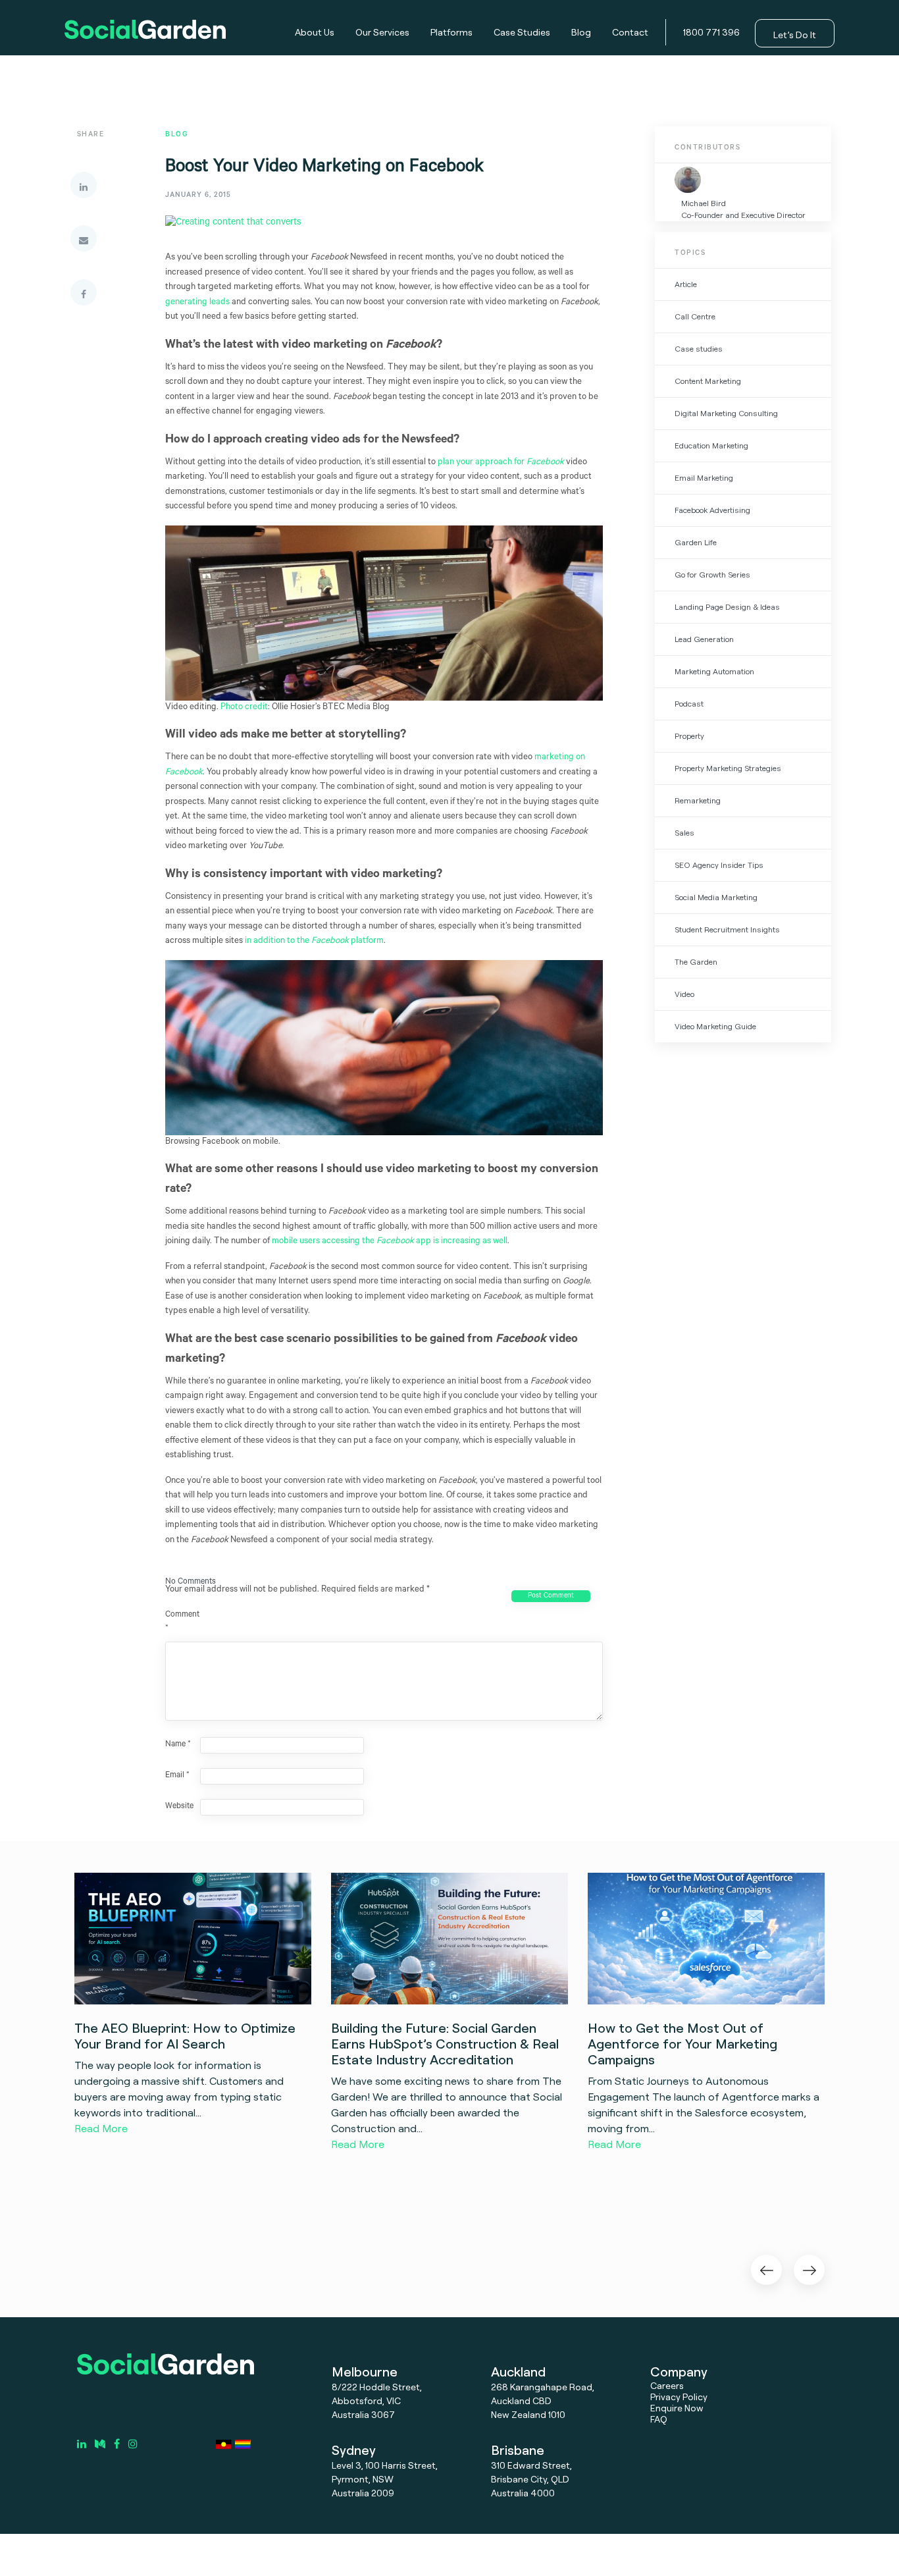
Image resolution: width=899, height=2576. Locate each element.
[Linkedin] (84, 185)
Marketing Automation (714, 671)
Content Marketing (708, 381)
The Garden (696, 962)
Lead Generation (704, 639)
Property (689, 736)
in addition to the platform (314, 941)
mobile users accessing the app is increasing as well (390, 1242)
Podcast (689, 704)
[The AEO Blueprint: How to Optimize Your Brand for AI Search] (193, 1938)
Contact (630, 32)
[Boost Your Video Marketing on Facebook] (233, 234)
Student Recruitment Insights (727, 929)
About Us (315, 32)
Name (178, 1745)
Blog (581, 32)
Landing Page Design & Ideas (727, 607)
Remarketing (698, 800)
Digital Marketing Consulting (726, 413)
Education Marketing (711, 445)
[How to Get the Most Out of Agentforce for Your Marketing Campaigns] (706, 1938)
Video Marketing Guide (715, 1026)
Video (684, 994)
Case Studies (522, 32)
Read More (101, 2128)
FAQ (659, 2419)
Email (177, 1776)
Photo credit (244, 708)
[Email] (84, 238)
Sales (684, 833)
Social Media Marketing (716, 897)
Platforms (451, 32)
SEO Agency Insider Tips (719, 865)
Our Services (382, 32)
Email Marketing (704, 478)
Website (179, 1807)
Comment (182, 1622)
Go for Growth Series (712, 575)
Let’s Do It (795, 35)
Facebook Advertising (712, 510)
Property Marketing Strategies (728, 768)
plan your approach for (501, 463)
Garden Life (696, 542)
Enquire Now (677, 2408)
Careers (667, 2385)
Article (686, 284)
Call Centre (695, 316)
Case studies (699, 349)
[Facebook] (84, 292)
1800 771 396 (711, 32)
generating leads (197, 303)
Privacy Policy (679, 2397)
